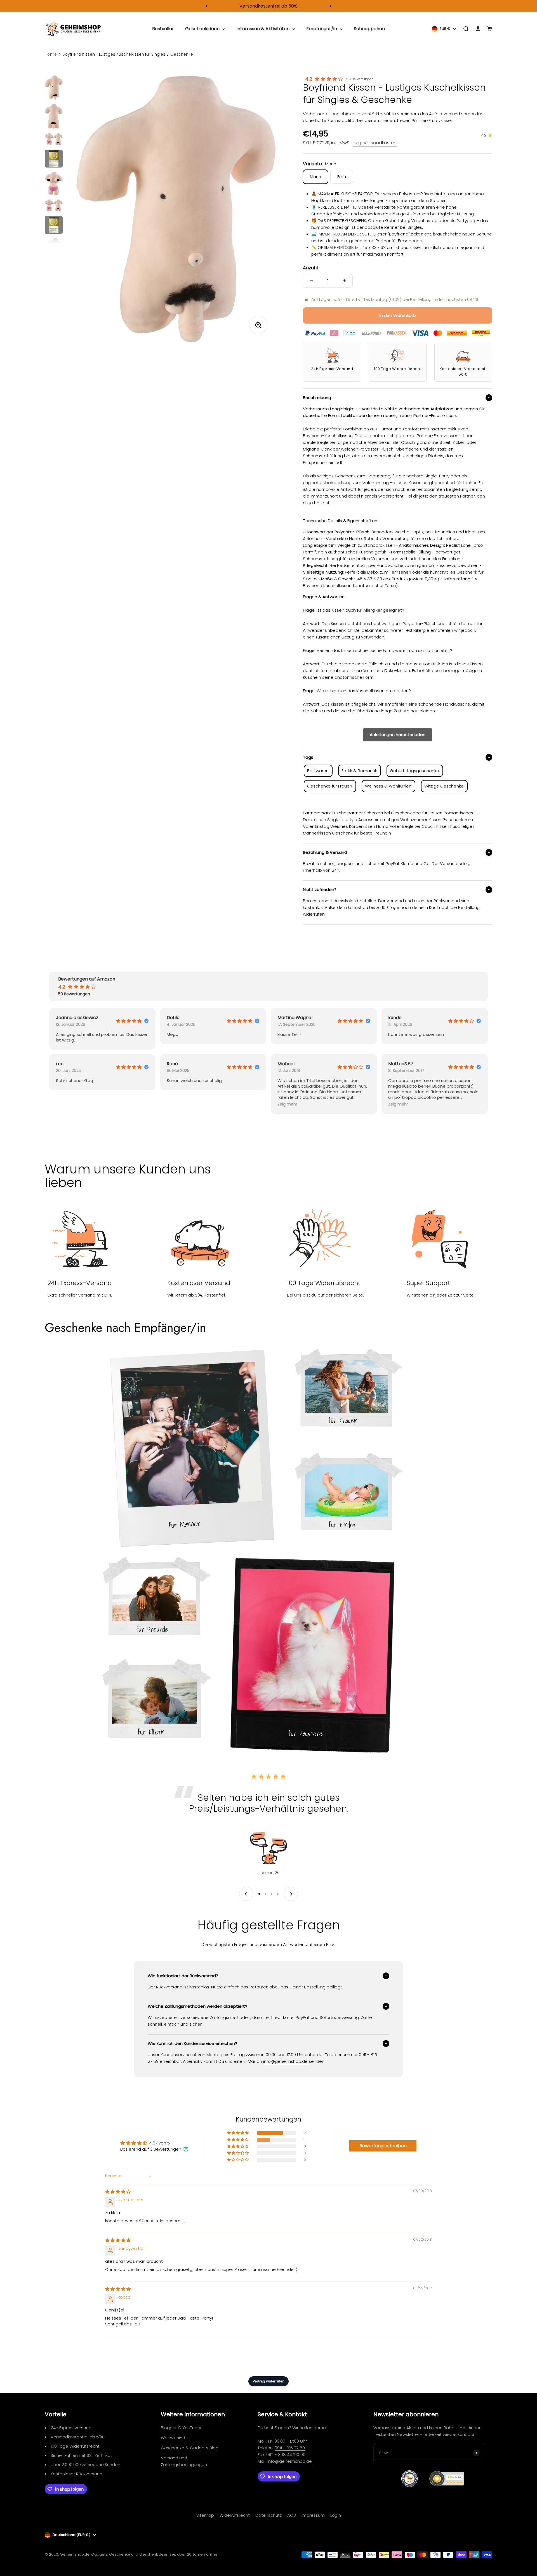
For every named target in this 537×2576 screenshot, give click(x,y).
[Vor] (330, 6)
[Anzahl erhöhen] (344, 281)
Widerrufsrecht (235, 2515)
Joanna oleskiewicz (77, 1018)
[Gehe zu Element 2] (54, 117)
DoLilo (173, 1018)
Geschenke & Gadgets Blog (190, 2448)
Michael (286, 1064)
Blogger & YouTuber (181, 2428)
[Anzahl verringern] (311, 281)
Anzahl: (311, 268)
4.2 (309, 79)
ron (60, 1064)
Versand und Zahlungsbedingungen (184, 2461)
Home (51, 54)
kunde (395, 1018)
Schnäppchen (369, 29)
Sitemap (205, 2515)
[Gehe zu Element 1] (54, 88)
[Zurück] (207, 6)
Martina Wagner (295, 1018)
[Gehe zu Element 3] (54, 140)
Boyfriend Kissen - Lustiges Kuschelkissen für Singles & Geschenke (128, 54)
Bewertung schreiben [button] (383, 2146)
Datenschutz (268, 2515)
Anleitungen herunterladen (398, 735)
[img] (118, 2192)
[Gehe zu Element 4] (54, 159)
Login (336, 2515)
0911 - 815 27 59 (290, 2448)
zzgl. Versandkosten (375, 143)
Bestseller (163, 29)
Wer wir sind (173, 2438)
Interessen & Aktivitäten (263, 29)
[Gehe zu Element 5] (54, 184)
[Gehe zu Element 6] (54, 206)
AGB (292, 2515)
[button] (287, 1104)
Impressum (313, 2515)
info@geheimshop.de (290, 2461)
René (172, 1064)
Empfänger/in (322, 29)
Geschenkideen (202, 29)
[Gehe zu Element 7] (54, 226)
